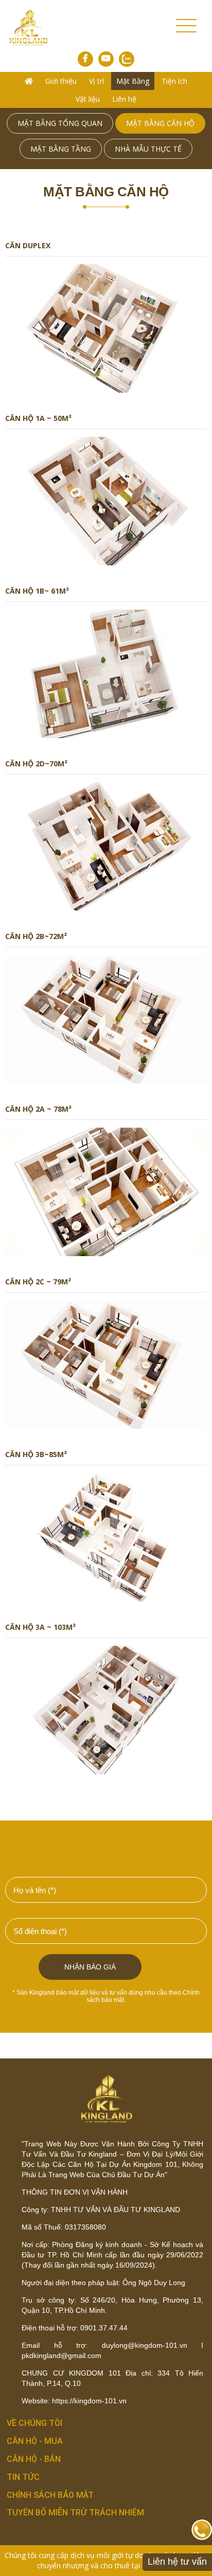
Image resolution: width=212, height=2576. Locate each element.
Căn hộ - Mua (35, 2441)
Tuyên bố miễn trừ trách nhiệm (75, 2513)
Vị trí (96, 81)
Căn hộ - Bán (34, 2459)
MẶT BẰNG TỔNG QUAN (60, 123)
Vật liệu (88, 99)
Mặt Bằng (133, 81)
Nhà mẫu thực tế (148, 149)
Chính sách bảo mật (50, 2495)
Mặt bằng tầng (61, 149)
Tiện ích (174, 81)
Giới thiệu (61, 81)
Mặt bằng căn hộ (160, 123)
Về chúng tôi (34, 2423)
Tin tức (23, 2477)
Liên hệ (124, 99)
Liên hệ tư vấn (177, 2562)
